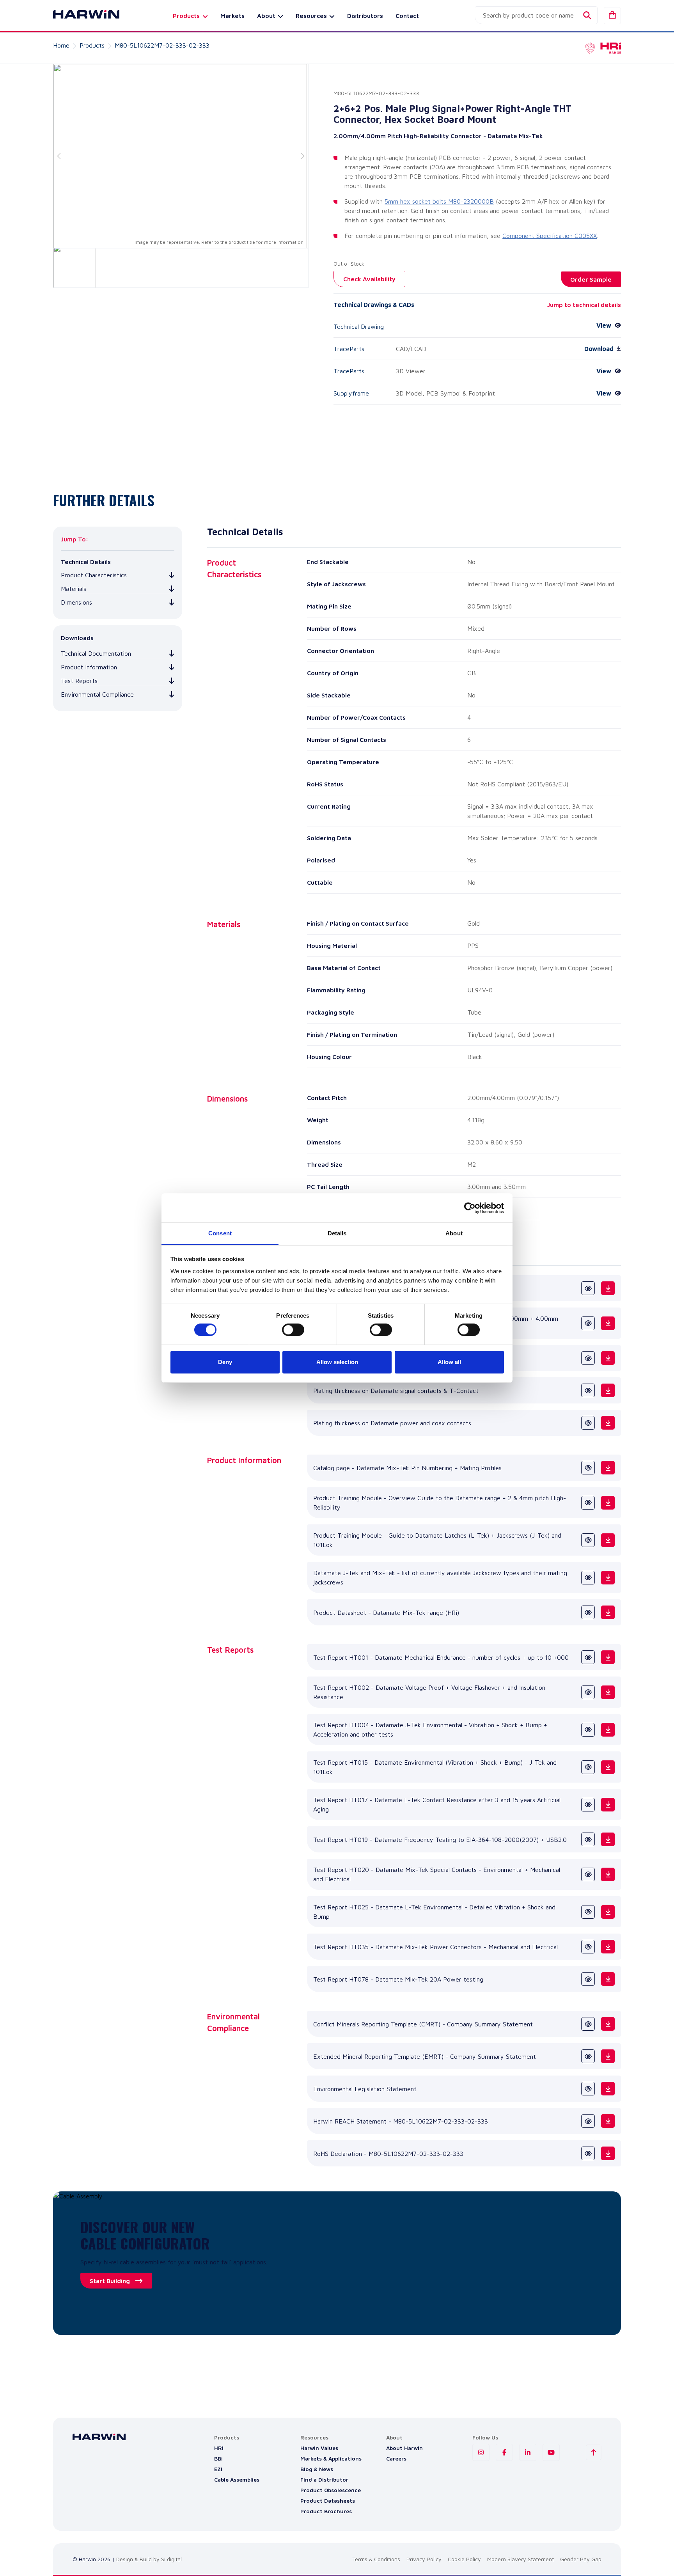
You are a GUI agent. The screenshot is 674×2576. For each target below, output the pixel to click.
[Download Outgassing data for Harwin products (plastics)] (608, 1358)
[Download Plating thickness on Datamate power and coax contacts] (608, 1423)
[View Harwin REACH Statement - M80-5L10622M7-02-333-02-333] (588, 2121)
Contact (407, 16)
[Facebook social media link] (504, 2452)
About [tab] (454, 1233)
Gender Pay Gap (581, 2559)
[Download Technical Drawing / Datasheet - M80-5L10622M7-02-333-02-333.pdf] (608, 1288)
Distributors (365, 16)
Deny (225, 1362)
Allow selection (337, 1362)
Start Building (110, 2281)
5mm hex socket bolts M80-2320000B (439, 201)
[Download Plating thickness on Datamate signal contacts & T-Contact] (608, 1390)
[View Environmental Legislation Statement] (588, 2089)
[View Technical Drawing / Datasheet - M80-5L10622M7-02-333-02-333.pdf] (588, 1288)
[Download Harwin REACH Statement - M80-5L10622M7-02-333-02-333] (608, 2121)
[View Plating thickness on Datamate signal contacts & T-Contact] (588, 1390)
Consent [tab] (220, 1233)
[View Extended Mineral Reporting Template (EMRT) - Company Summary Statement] (588, 2056)
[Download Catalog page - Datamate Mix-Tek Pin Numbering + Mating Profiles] (608, 1468)
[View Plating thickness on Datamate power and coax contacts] (588, 1423)
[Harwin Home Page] (80, 16)
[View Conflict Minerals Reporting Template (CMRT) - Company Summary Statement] (588, 2024)
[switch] (293, 1330)
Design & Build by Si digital (149, 2559)
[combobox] (536, 15)
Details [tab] (337, 1233)
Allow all (449, 1362)
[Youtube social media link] (551, 2452)
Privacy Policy (424, 2559)
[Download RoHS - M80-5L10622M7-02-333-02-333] (608, 2153)
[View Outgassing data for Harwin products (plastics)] (588, 1358)
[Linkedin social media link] (528, 2452)
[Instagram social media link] (481, 2452)
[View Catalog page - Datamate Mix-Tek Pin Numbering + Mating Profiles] (588, 1468)
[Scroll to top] (594, 2452)
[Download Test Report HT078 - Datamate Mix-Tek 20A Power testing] (608, 1979)
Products (92, 45)
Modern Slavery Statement (521, 2559)
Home (61, 45)
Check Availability (369, 279)
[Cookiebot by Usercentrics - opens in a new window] (470, 1208)
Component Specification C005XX (550, 236)
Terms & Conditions (376, 2559)
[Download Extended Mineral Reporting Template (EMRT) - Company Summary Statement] (608, 2056)
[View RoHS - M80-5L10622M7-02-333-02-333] (588, 2153)
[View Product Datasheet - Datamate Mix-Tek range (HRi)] (588, 1612)
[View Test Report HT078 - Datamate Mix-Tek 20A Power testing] (588, 1979)
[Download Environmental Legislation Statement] (608, 2089)
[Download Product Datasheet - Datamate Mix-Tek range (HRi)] (608, 1612)
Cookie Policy (464, 2559)
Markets (232, 16)
